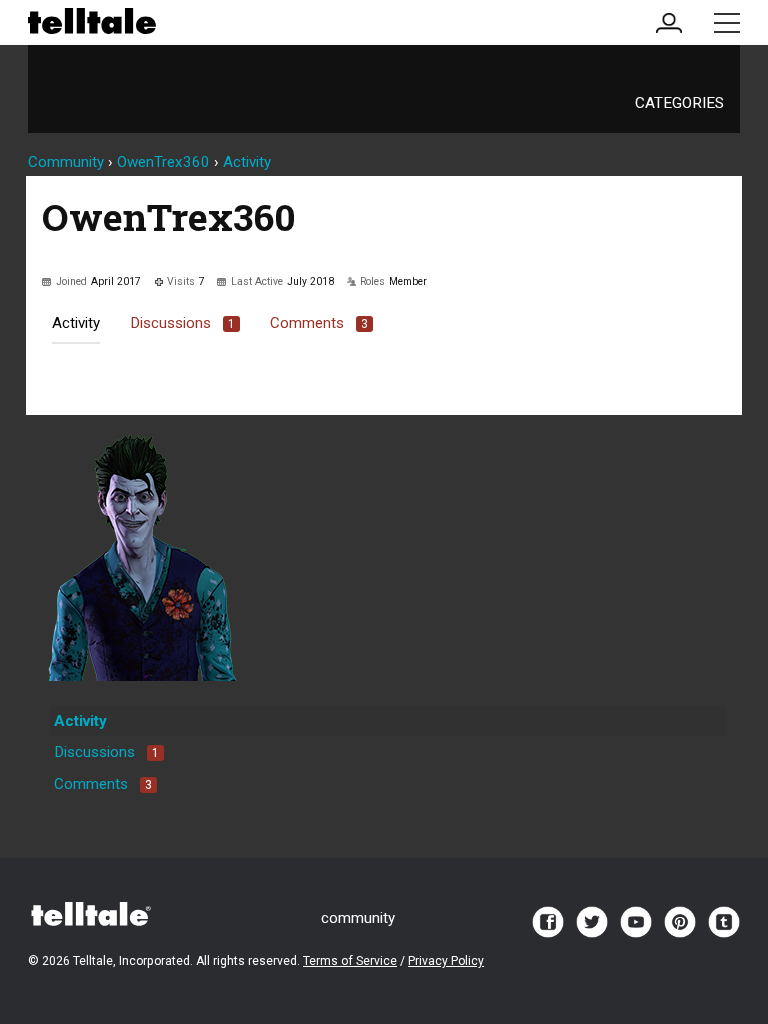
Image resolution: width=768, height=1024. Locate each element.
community (358, 918)
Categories (679, 103)
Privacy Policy (446, 961)
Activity (76, 323)
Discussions (182, 323)
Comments (319, 323)
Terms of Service (350, 961)
